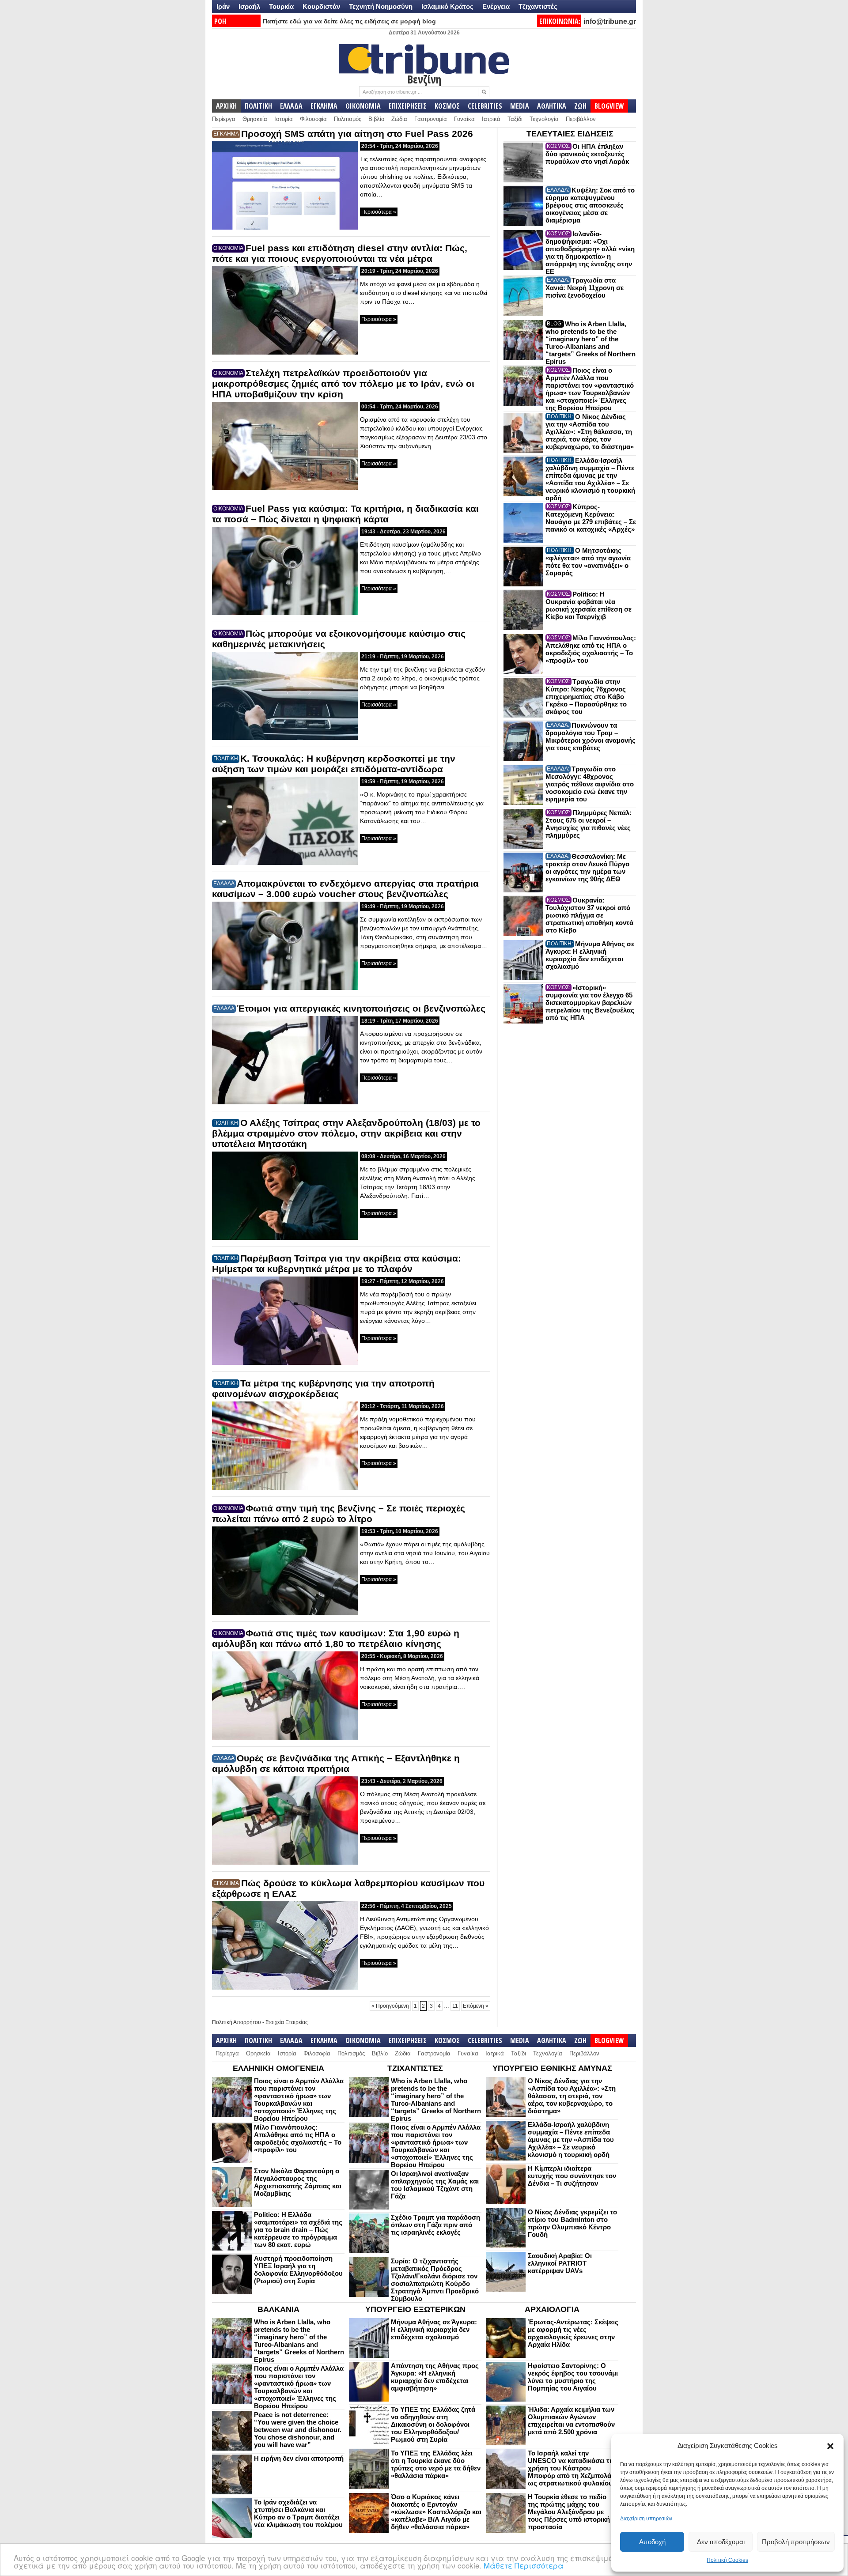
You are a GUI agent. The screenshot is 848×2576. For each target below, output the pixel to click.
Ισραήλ (249, 6)
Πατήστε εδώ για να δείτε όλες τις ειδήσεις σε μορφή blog (349, 21)
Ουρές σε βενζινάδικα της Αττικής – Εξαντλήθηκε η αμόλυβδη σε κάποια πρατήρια (336, 1763)
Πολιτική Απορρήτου (237, 2022)
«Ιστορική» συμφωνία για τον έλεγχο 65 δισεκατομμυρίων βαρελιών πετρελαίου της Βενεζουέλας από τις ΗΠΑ (590, 1003)
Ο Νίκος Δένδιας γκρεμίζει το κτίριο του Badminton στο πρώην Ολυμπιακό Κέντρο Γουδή (572, 2223)
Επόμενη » (476, 2006)
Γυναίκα (464, 119)
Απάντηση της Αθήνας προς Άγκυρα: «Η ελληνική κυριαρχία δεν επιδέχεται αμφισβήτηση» (435, 2377)
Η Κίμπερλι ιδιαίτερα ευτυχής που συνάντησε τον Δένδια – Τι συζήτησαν (572, 2176)
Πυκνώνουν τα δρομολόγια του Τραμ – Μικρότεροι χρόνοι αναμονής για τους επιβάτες (591, 737)
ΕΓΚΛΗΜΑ (324, 106)
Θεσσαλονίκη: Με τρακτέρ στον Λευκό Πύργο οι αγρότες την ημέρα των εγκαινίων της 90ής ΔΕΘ (587, 868)
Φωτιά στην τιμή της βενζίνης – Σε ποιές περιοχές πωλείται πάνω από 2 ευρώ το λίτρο (339, 1513)
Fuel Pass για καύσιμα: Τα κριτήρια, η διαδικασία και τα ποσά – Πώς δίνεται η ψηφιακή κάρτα (345, 514)
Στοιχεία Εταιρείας (287, 2022)
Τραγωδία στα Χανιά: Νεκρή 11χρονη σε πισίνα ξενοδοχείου (585, 288)
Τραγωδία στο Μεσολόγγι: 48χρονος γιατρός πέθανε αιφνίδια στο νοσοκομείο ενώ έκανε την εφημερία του (590, 784)
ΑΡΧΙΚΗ (226, 106)
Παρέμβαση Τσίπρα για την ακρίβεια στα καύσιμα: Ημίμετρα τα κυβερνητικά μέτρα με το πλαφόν (337, 1263)
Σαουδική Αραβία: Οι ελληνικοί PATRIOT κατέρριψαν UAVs (560, 2263)
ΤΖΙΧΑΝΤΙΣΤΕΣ (415, 2068)
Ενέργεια (496, 6)
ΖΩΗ (580, 106)
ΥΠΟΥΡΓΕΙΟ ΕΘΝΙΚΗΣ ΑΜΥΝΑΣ (552, 2068)
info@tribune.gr (610, 21)
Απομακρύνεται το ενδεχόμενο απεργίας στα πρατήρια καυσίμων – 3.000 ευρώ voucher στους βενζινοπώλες (345, 889)
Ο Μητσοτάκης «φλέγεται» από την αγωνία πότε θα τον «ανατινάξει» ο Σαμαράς (588, 562)
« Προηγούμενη (390, 2006)
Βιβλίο (376, 119)
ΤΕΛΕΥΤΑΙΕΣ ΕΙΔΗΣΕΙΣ (570, 134)
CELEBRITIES (485, 106)
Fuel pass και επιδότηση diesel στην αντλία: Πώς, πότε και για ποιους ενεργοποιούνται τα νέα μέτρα (340, 253)
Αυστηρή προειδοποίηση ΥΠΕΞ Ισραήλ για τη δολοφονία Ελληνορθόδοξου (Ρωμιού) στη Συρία (298, 2270)
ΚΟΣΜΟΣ (447, 106)
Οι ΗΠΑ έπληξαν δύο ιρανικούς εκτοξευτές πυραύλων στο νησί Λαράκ (587, 154)
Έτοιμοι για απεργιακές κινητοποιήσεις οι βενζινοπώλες (361, 1008)
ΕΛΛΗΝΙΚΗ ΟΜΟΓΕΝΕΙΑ (278, 2068)
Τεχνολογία (544, 119)
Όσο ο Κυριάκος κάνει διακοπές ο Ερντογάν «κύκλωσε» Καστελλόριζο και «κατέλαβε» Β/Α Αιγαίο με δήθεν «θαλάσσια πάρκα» (436, 2512)
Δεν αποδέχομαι (721, 2542)
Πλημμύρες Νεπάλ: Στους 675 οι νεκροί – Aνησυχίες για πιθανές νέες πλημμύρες (589, 824)
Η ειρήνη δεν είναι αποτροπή (299, 2458)
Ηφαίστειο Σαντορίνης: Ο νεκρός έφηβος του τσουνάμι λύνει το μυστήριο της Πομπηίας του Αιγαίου (573, 2377)
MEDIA (520, 106)
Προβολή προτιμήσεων (796, 2542)
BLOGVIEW (609, 106)
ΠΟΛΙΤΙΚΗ (258, 106)
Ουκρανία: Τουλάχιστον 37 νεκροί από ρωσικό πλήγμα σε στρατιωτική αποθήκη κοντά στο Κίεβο (589, 915)
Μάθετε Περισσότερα (524, 2565)
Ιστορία (284, 119)
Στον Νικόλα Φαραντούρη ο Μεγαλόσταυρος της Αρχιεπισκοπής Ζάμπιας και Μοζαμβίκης (298, 2182)
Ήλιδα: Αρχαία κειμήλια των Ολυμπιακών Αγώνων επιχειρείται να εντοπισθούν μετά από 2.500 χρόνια (571, 2421)
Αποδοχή (652, 2542)
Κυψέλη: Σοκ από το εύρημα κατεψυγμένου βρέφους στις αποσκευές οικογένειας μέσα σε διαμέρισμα (590, 205)
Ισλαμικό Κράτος (447, 6)
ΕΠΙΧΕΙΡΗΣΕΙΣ (408, 106)
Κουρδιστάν (321, 6)
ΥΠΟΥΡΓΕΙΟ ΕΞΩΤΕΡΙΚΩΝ (415, 2309)
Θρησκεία (255, 119)
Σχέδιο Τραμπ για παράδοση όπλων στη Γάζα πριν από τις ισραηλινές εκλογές (435, 2225)
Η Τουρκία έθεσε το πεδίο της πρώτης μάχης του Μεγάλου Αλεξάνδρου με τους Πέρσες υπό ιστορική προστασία (569, 2512)
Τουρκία (281, 6)
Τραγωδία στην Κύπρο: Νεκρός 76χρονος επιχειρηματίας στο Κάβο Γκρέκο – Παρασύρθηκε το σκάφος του (586, 697)
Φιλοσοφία (313, 119)
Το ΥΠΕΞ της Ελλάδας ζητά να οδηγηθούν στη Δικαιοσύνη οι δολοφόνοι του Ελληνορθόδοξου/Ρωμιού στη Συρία (433, 2424)
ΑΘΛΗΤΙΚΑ (552, 106)
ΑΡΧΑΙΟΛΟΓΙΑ (552, 2309)
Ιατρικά (491, 119)
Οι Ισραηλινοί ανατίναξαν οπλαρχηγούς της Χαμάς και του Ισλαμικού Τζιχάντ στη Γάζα (435, 2185)
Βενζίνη (424, 79)
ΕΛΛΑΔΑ (291, 106)
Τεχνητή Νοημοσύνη (381, 6)
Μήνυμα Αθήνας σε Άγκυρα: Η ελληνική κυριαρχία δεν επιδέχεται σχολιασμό (590, 955)
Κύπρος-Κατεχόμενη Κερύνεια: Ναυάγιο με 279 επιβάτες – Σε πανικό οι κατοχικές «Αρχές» (591, 518)
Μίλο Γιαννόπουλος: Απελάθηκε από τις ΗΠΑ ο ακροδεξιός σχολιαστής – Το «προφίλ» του (591, 649)
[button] (830, 2446)
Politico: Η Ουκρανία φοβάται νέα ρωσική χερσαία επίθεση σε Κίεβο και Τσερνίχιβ (589, 605)
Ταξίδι (515, 119)
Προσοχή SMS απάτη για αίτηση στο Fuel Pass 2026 (357, 134)
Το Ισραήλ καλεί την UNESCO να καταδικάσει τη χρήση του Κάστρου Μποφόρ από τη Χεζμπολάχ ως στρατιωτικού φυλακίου (572, 2468)
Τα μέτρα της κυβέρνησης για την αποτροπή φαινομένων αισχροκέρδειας (323, 1388)
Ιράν (223, 6)
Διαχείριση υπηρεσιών (646, 2519)
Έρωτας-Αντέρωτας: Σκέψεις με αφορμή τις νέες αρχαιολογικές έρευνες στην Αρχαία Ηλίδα (573, 2333)
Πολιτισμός (348, 119)
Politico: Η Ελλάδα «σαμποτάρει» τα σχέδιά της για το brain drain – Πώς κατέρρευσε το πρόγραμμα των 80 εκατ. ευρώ (298, 2230)
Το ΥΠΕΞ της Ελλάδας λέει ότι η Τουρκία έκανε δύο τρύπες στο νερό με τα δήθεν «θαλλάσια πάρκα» (436, 2464)
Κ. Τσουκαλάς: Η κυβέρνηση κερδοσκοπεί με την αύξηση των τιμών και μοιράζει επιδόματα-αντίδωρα (334, 764)
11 (455, 2006)
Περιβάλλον (581, 119)
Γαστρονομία (431, 119)
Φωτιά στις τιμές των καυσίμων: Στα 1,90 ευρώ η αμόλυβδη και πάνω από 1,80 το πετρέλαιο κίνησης (336, 1638)
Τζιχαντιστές (538, 6)
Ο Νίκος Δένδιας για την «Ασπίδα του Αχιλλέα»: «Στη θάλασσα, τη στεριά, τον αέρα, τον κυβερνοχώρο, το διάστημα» (590, 432)
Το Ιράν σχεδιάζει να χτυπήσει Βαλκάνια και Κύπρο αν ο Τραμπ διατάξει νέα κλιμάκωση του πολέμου (298, 2513)
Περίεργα (224, 119)
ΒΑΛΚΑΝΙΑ (278, 2309)
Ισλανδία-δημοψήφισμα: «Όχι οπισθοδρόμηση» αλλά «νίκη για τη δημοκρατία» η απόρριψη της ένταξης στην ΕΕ (590, 253)
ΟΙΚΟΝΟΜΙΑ (363, 106)
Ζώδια (399, 119)
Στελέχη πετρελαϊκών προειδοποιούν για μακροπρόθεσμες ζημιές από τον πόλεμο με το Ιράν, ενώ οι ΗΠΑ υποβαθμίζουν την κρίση (343, 383)
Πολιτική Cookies (727, 2560)
